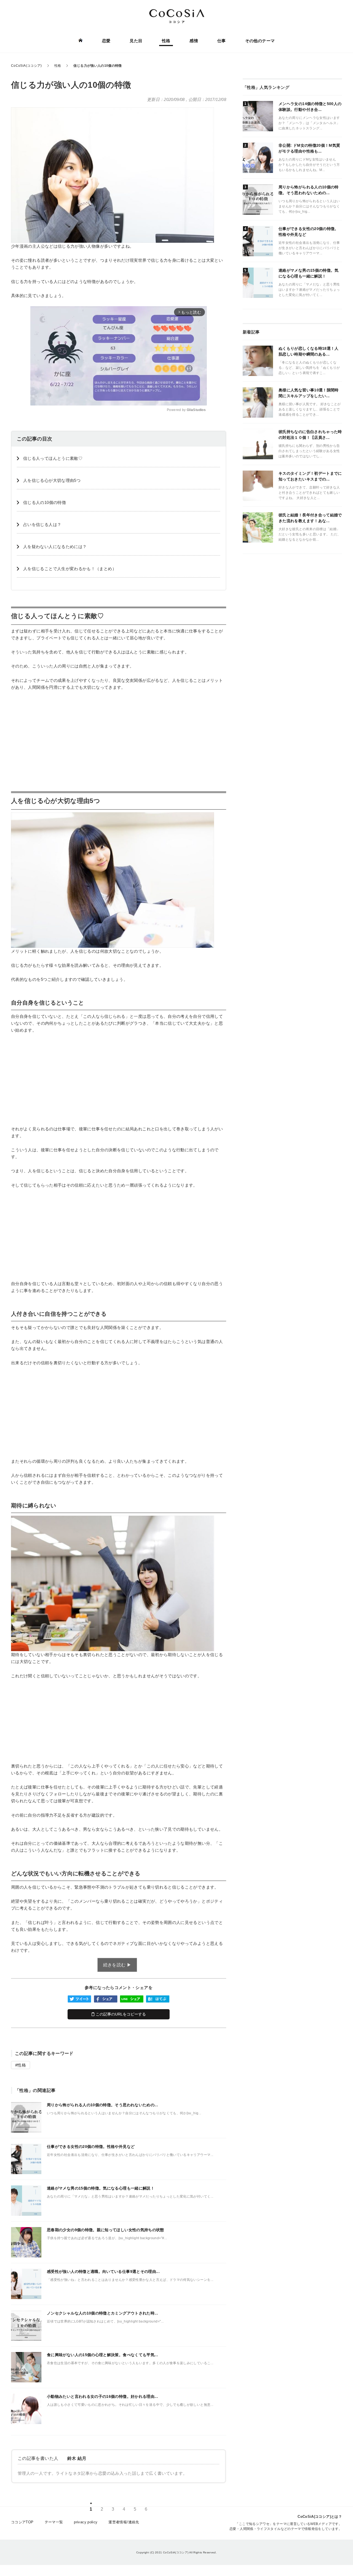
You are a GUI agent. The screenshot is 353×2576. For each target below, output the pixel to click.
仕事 (222, 41)
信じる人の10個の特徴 (45, 502)
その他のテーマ (260, 41)
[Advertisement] (119, 736)
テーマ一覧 (54, 2522)
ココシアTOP (22, 2522)
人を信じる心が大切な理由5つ (52, 480)
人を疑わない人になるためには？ (55, 547)
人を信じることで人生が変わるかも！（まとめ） (70, 569)
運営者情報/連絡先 (124, 2522)
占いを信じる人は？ (42, 524)
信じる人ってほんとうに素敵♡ (53, 458)
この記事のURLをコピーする (120, 2014)
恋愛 (106, 41)
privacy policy (86, 2522)
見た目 (136, 41)
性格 (166, 41)
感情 (194, 41)
